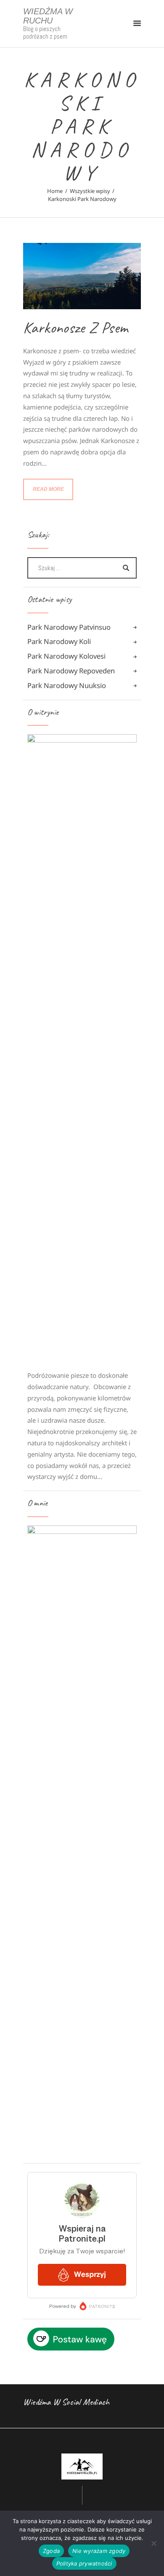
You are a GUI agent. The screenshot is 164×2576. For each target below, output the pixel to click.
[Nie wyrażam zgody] (153, 2543)
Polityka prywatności (84, 2563)
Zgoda (51, 2551)
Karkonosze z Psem (75, 328)
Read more (48, 489)
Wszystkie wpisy (90, 191)
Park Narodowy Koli (59, 641)
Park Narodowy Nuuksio (67, 685)
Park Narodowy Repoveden (71, 671)
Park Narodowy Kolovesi (66, 656)
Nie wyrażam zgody (99, 2551)
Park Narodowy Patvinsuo (69, 627)
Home (55, 191)
